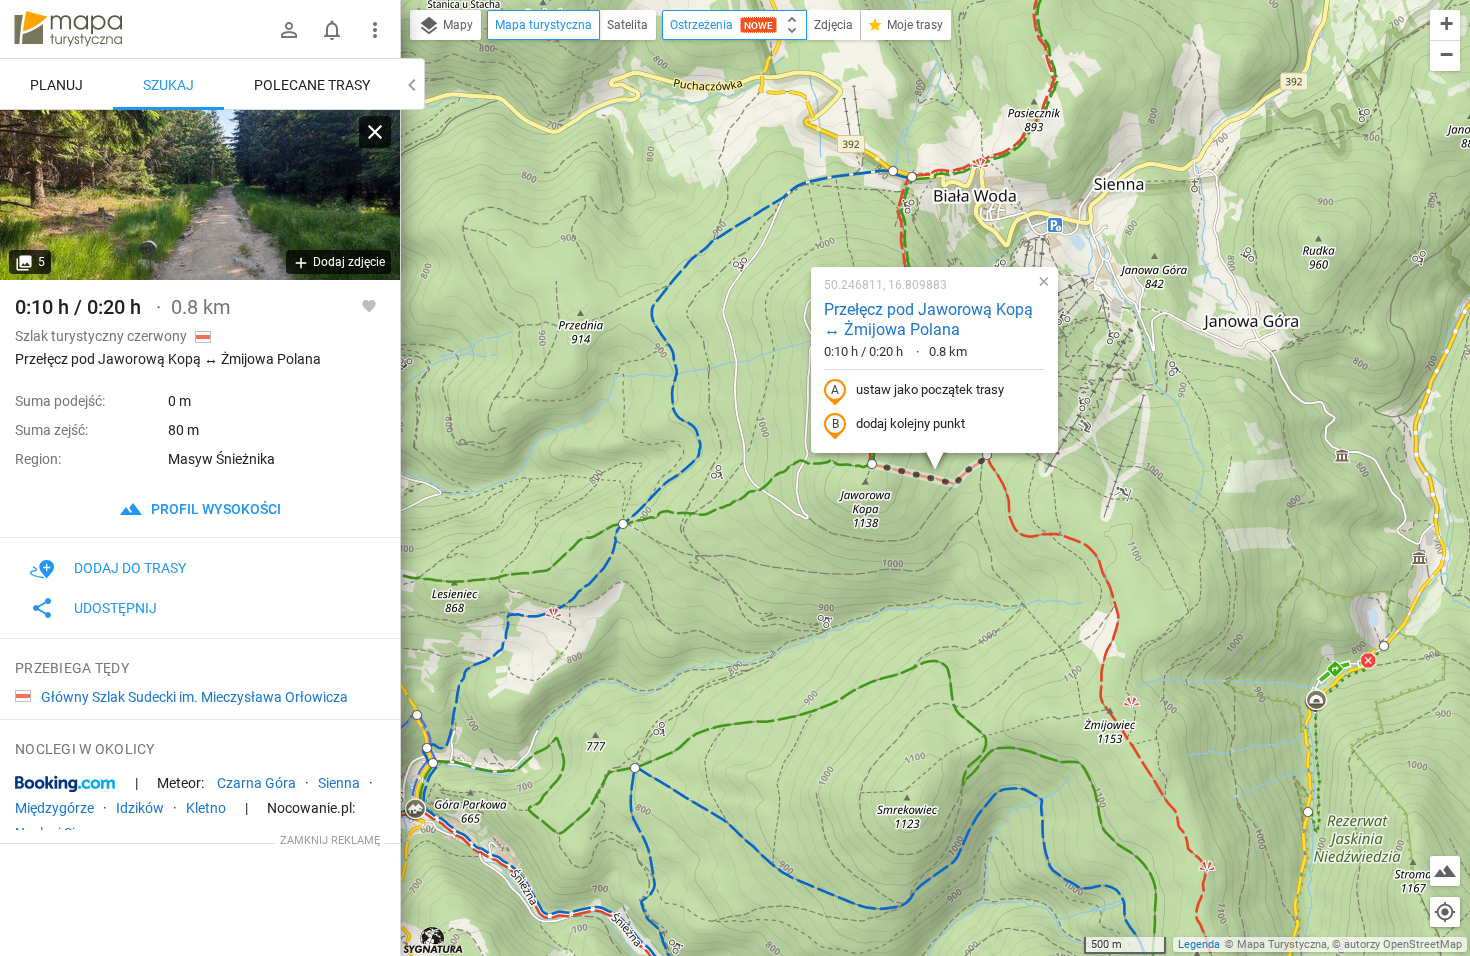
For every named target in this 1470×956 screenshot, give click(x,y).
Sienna (339, 783)
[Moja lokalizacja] (1445, 912)
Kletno (206, 808)
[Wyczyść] (375, 132)
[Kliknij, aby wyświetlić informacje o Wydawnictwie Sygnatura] (433, 940)
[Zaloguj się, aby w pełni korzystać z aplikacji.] (369, 305)
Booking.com (65, 784)
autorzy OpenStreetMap (1403, 944)
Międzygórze (54, 808)
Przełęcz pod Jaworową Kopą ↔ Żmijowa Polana (928, 320)
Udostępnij (115, 608)
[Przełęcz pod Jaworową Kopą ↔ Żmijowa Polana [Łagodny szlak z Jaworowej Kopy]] (200, 195)
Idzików (140, 808)
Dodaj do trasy (130, 568)
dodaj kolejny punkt (910, 423)
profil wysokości (214, 509)
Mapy (456, 25)
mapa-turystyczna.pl (68, 29)
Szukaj (168, 85)
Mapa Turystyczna (1282, 944)
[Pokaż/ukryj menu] (375, 30)
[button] (623, 524)
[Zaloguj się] (289, 30)
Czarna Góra (256, 783)
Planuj (56, 85)
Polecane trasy (312, 85)
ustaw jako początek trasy (930, 389)
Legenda (1199, 944)
